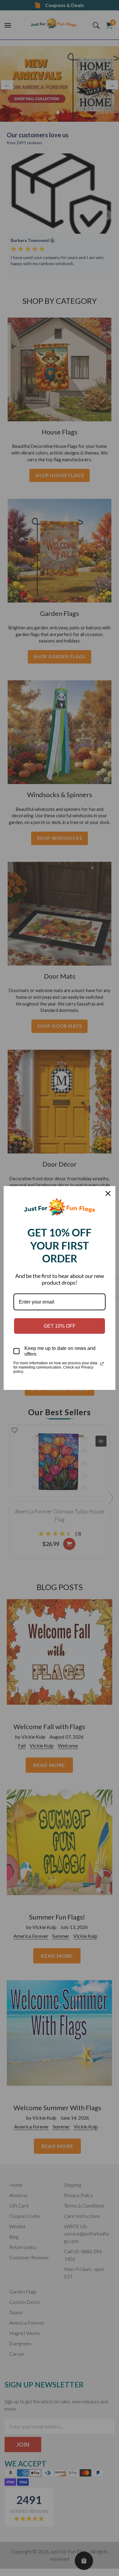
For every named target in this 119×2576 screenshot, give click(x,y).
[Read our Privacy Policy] (102, 1364)
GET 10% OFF (60, 1326)
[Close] (108, 1193)
